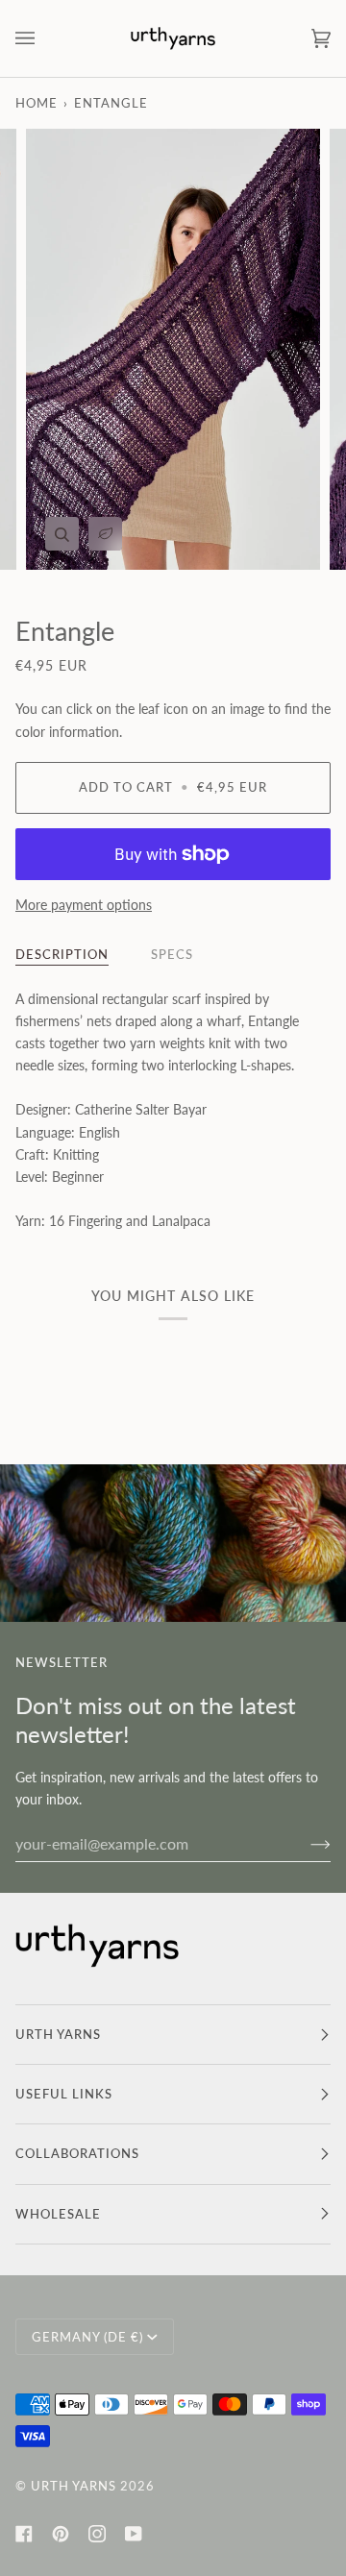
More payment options (84, 905)
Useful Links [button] (64, 2094)
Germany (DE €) (87, 2337)
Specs (172, 954)
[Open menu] (44, 38)
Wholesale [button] (58, 2214)
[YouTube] (134, 2534)
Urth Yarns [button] (58, 2034)
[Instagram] (97, 2534)
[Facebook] (24, 2534)
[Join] (305, 1843)
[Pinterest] (61, 2534)
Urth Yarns (74, 2486)
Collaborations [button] (77, 2153)
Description (62, 954)
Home (37, 103)
